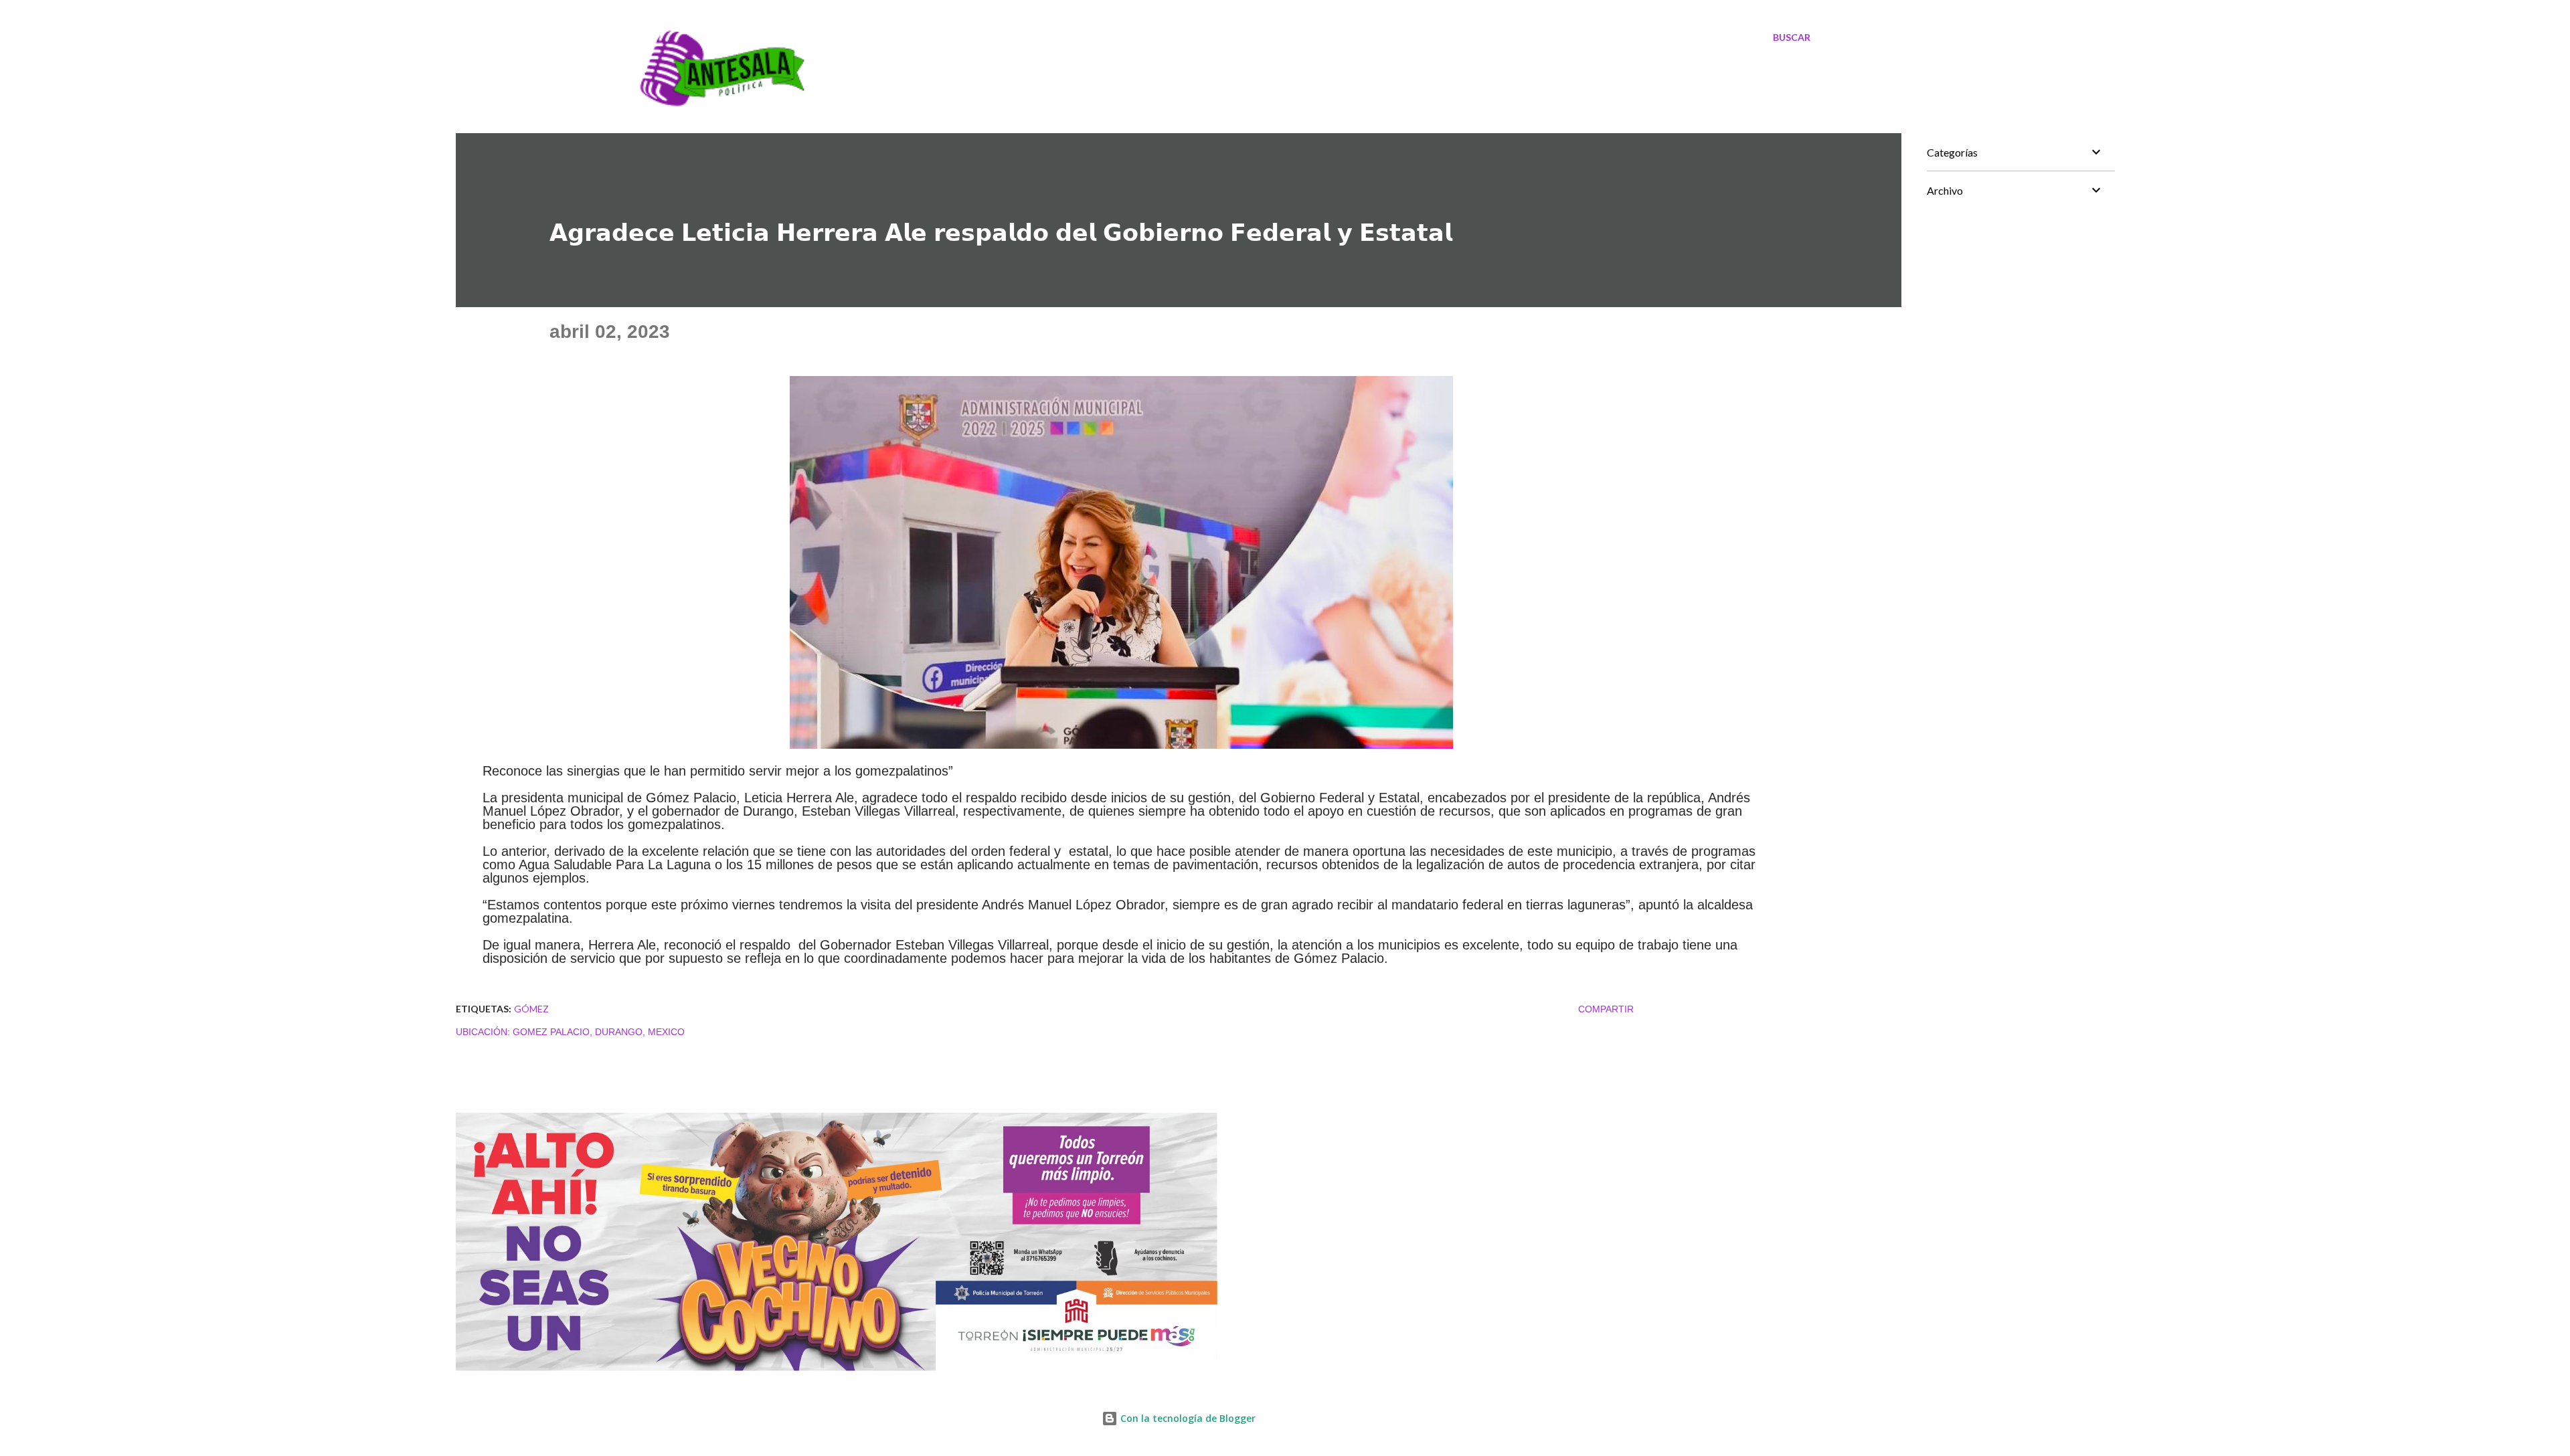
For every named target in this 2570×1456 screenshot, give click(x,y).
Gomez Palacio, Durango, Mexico (599, 1032)
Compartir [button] (1606, 1009)
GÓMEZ (531, 1009)
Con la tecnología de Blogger (1187, 1418)
